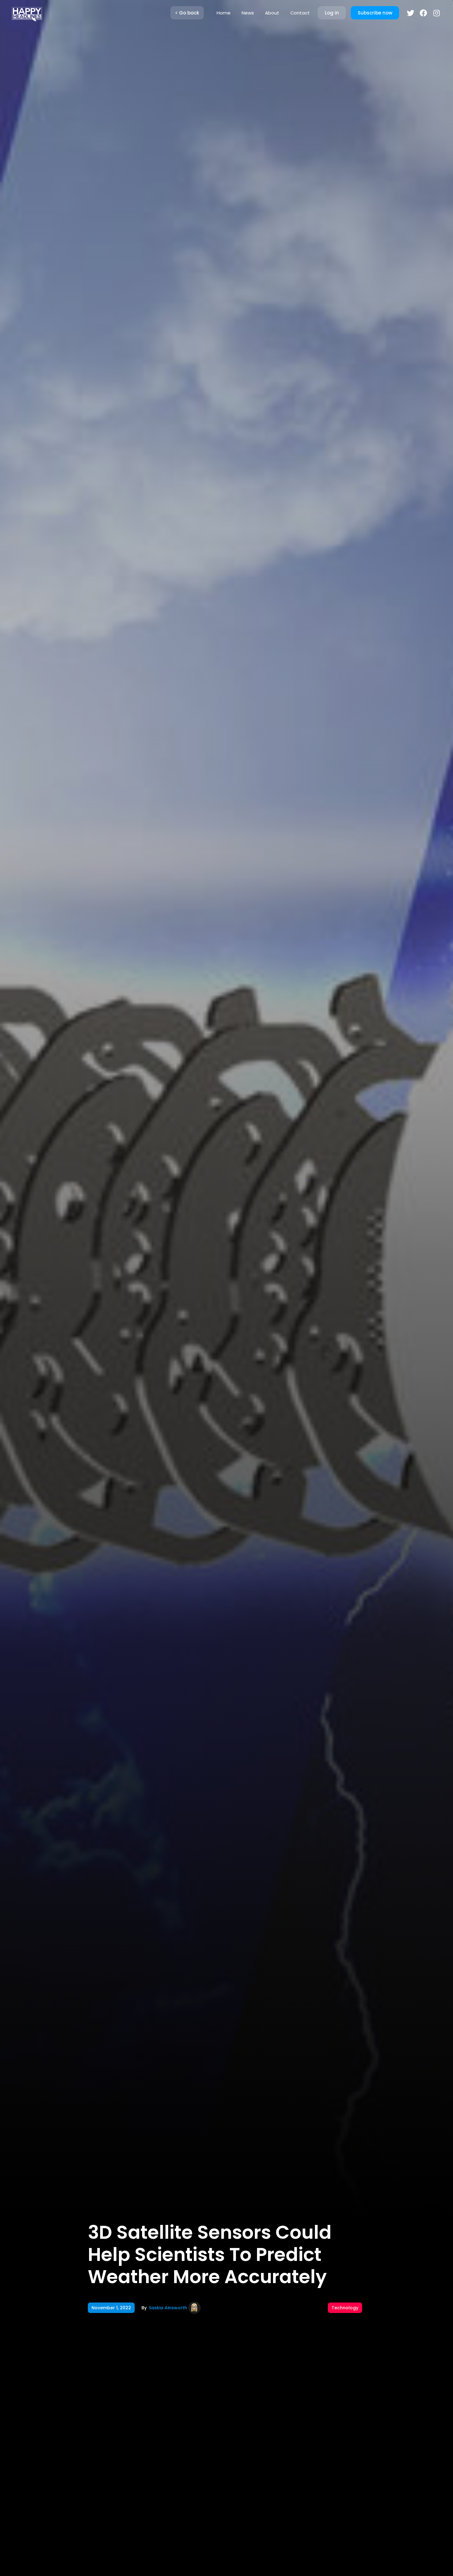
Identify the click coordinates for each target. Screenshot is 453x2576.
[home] (27, 13)
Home (224, 13)
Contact (300, 13)
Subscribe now (375, 13)
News (248, 13)
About (272, 13)
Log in (332, 13)
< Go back (187, 13)
